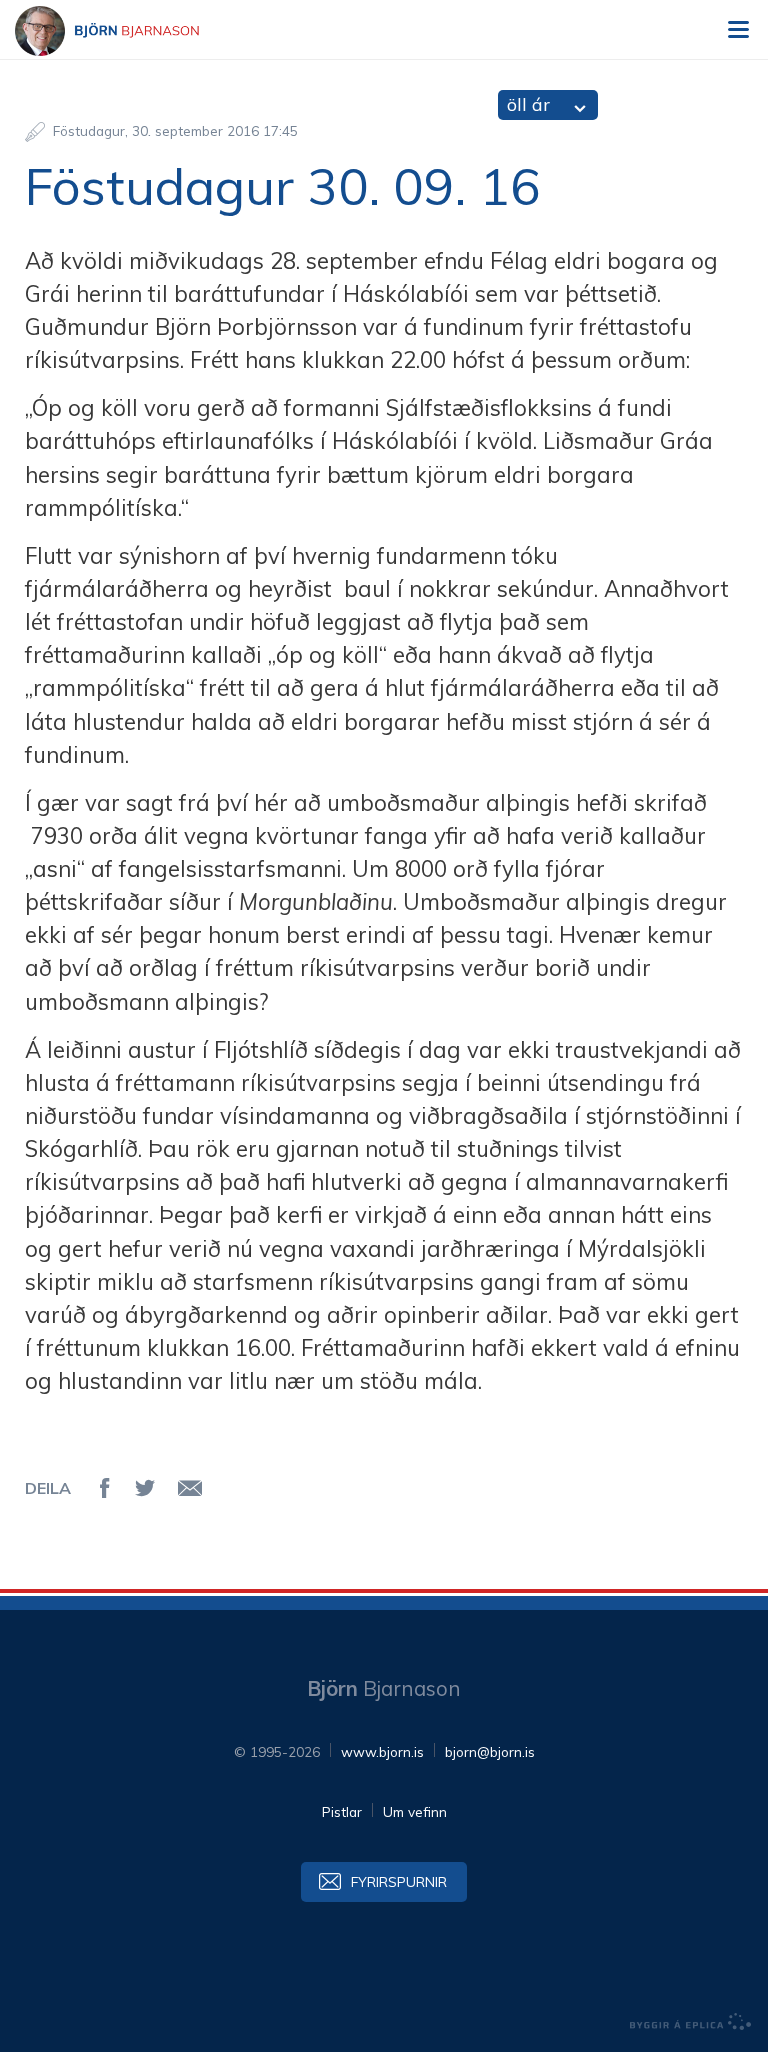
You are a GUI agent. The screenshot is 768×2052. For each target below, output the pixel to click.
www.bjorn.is (382, 1751)
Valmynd (738, 30)
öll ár (528, 104)
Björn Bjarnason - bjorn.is (125, 31)
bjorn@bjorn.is (490, 1751)
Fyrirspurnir (399, 1881)
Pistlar (342, 1811)
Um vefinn (415, 1811)
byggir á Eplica (691, 2022)
